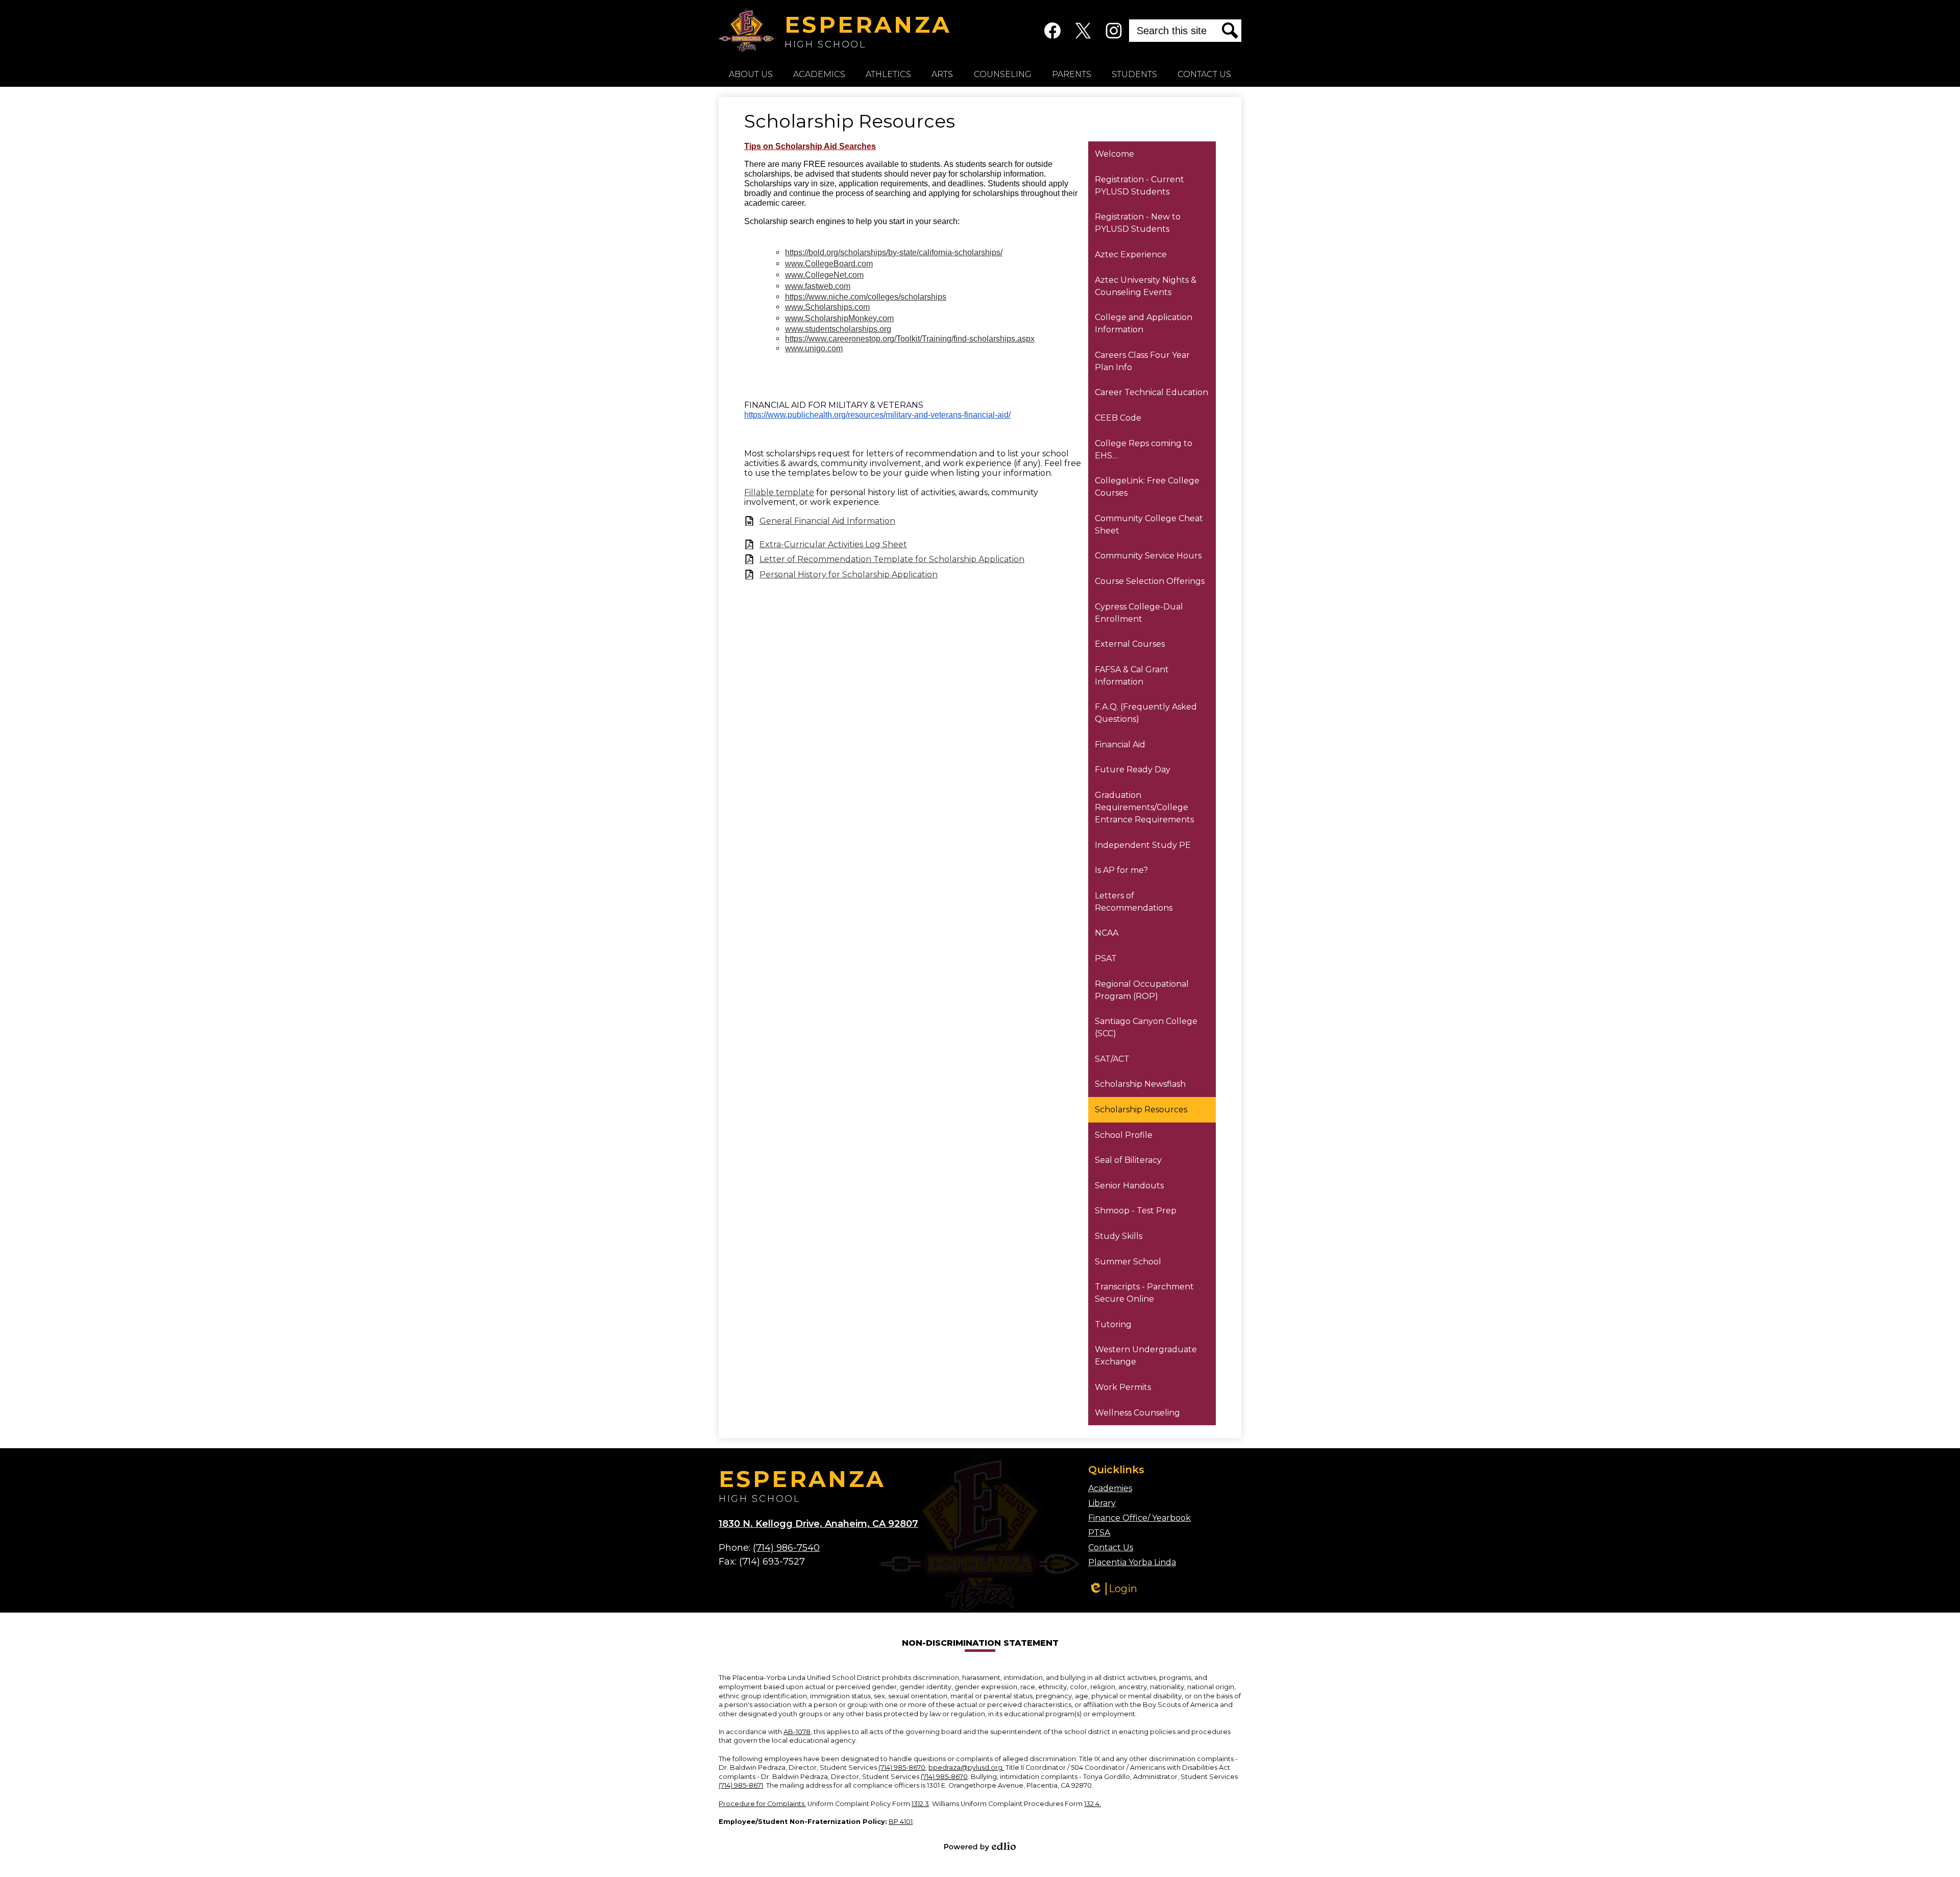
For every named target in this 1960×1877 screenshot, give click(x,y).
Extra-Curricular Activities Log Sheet (833, 544)
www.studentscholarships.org (838, 329)
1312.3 (920, 1804)
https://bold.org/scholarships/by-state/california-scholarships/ (894, 252)
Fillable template (779, 492)
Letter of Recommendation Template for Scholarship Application (892, 559)
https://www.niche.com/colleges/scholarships (866, 297)
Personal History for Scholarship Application (849, 575)
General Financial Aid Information (827, 521)
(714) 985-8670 (902, 1768)
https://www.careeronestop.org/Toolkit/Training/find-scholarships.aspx (910, 339)
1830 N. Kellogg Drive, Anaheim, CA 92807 (818, 1524)
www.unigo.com (814, 348)
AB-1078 (797, 1732)
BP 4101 (901, 1822)
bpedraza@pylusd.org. (966, 1768)
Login (1113, 1589)
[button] (751, 74)
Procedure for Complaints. (762, 1804)
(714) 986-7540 (786, 1548)
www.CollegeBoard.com (829, 264)
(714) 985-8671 (741, 1785)
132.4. (1093, 1804)
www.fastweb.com (818, 286)
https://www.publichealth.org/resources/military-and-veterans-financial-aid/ (877, 415)
